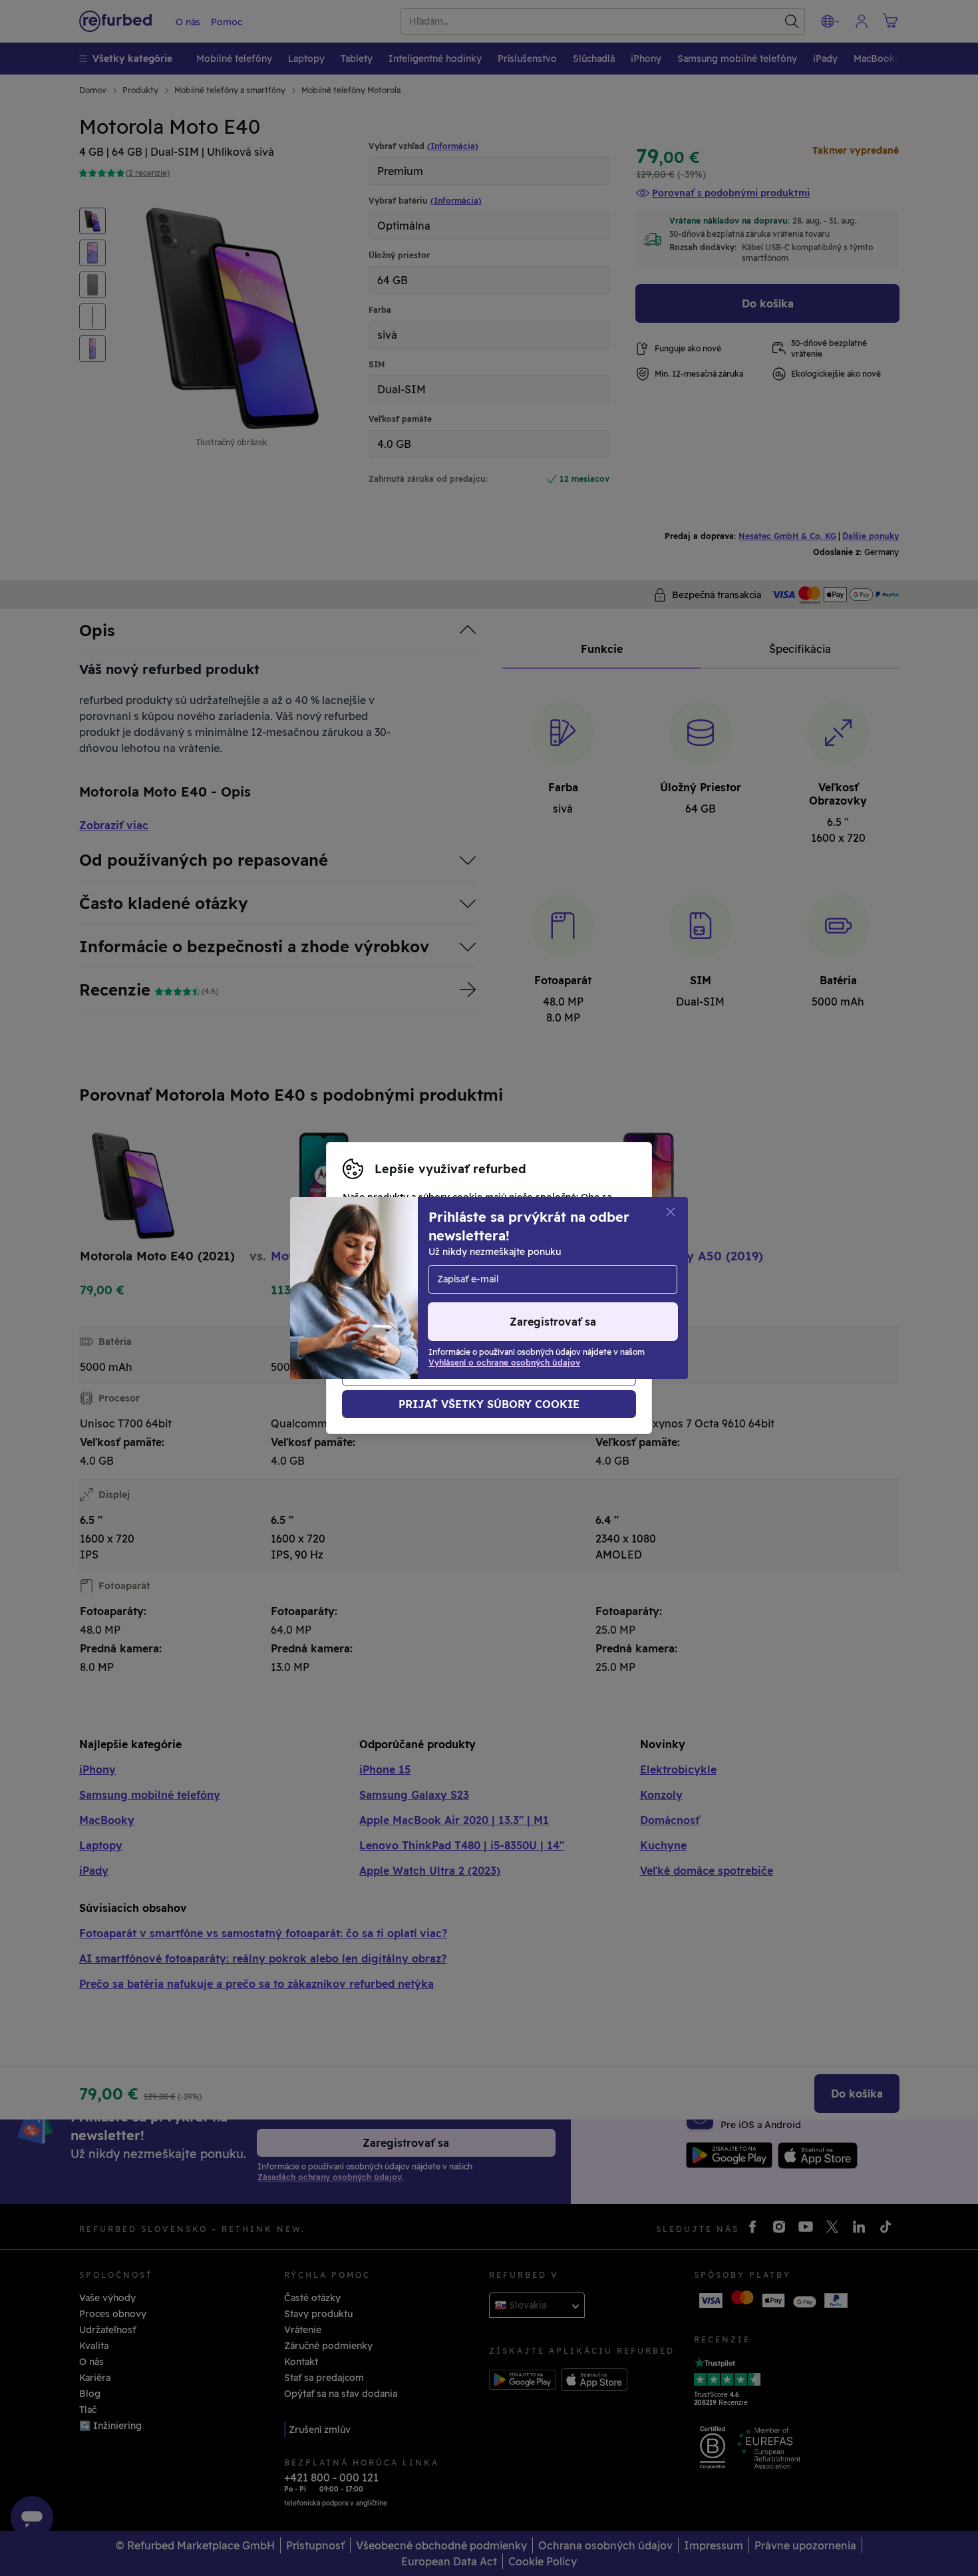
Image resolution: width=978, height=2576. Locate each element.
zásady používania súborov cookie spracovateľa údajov (470, 1309)
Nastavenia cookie (385, 1281)
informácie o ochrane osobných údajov (433, 1295)
